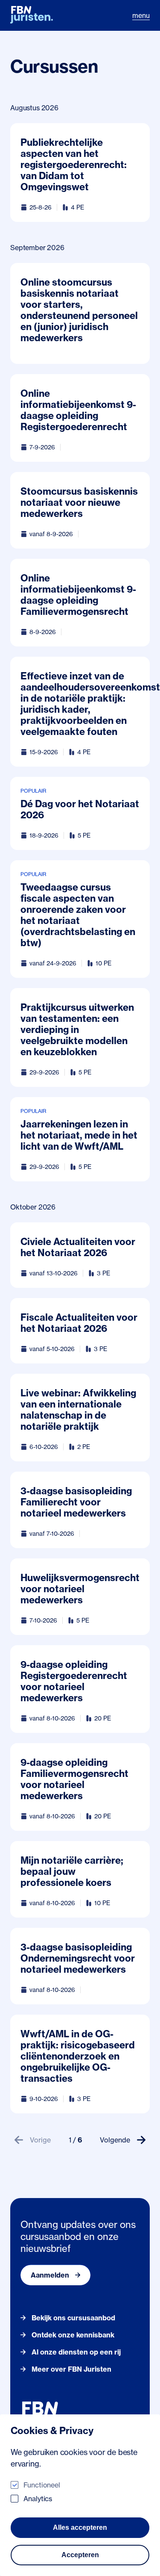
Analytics (38, 2499)
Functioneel (42, 2485)
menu (141, 15)
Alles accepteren (80, 2527)
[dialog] (80, 2495)
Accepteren (80, 2555)
